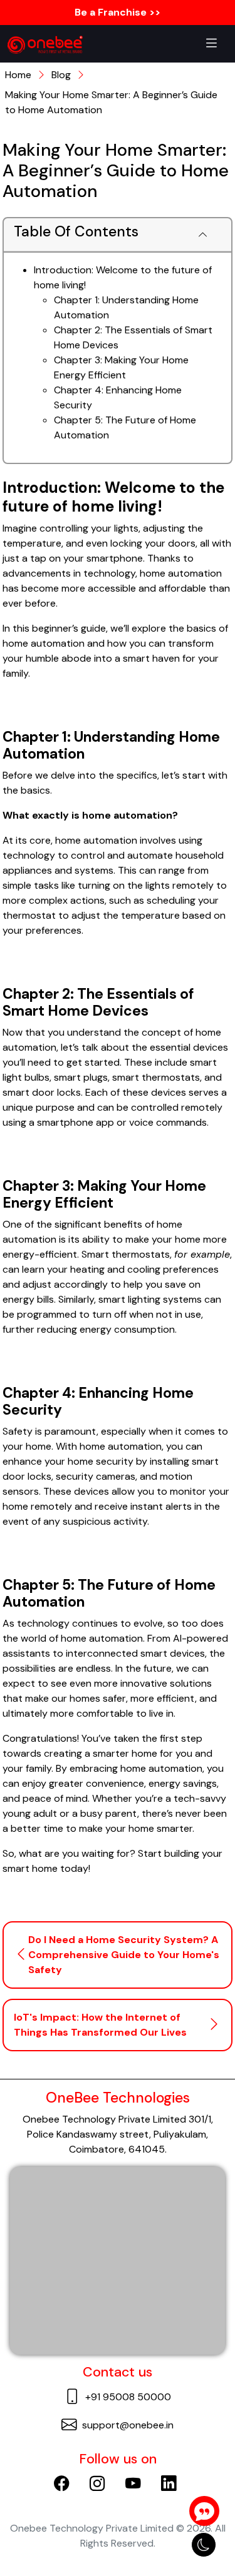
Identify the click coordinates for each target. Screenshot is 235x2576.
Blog (61, 75)
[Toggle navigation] (211, 44)
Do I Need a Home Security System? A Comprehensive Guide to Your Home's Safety (124, 1955)
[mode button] (204, 2545)
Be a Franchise (120, 12)
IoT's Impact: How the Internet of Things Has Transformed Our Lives (100, 2025)
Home (18, 75)
